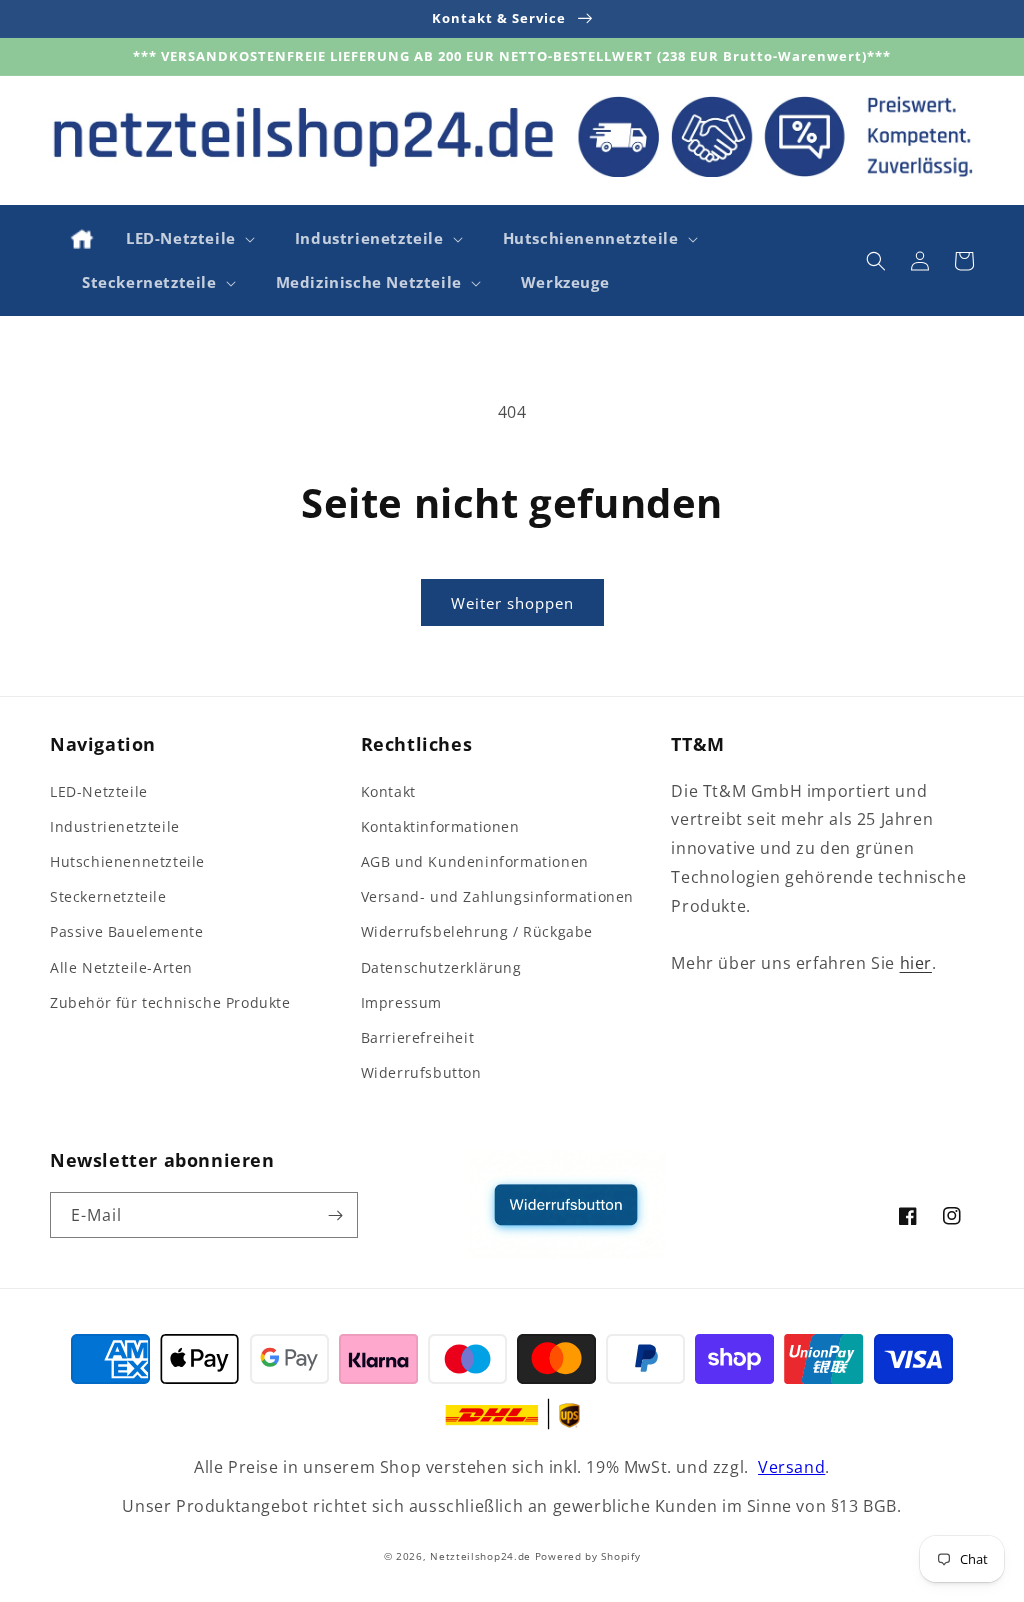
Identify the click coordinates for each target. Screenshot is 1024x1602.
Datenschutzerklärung (441, 967)
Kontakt (388, 791)
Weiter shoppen (512, 603)
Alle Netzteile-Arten (121, 967)
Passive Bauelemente (126, 931)
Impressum (401, 1002)
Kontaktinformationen (440, 826)
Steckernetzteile (108, 896)
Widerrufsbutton (421, 1072)
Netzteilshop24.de (480, 1556)
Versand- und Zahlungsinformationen (497, 896)
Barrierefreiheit (418, 1037)
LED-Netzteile (99, 791)
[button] (188, 239)
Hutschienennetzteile (127, 861)
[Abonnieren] (335, 1215)
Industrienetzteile (115, 826)
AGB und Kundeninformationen (475, 861)
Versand (791, 1467)
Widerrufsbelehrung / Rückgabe (477, 931)
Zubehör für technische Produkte (170, 1002)
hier (916, 963)
